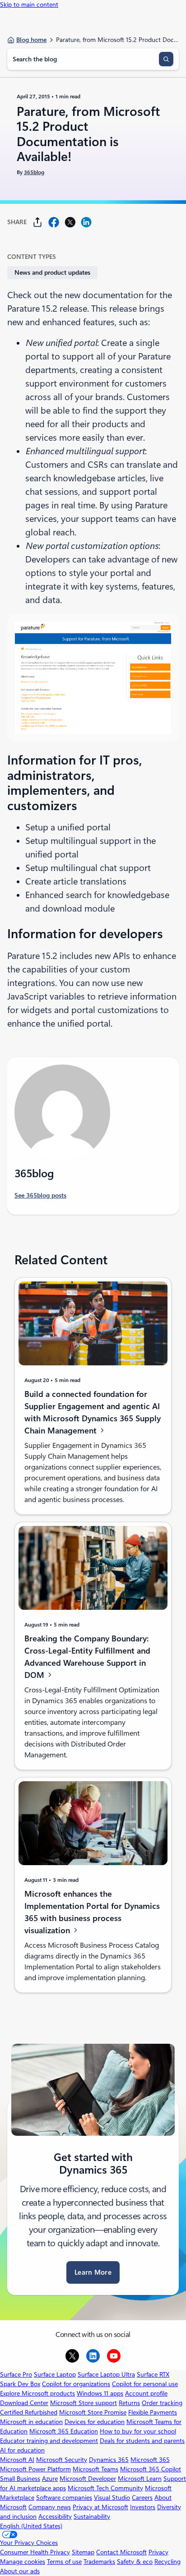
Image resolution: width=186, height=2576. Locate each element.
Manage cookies (23, 2562)
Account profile (146, 2393)
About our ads (20, 2571)
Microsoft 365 (150, 2460)
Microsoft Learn (140, 2479)
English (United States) (31, 2526)
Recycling (167, 2562)
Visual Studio (112, 2498)
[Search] (166, 59)
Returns (129, 2403)
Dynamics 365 (109, 2460)
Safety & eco (135, 2562)
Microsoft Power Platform (35, 2469)
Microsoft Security (62, 2460)
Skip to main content (29, 5)
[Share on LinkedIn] (86, 222)
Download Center (24, 2403)
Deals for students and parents (142, 2441)
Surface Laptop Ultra (106, 2374)
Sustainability (92, 2516)
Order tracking (162, 2403)
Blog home (31, 40)
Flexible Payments (153, 2412)
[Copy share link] (37, 222)
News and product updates (52, 272)
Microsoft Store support (84, 2403)
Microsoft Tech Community (105, 2488)
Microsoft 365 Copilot (151, 2469)
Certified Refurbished (29, 2412)
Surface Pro (16, 2374)
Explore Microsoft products (37, 2393)
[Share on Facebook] (54, 222)
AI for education (22, 2450)
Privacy (158, 2552)
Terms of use (64, 2562)
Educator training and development (49, 2441)
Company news (50, 2507)
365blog (34, 172)
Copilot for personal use (145, 2384)
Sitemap (83, 2552)
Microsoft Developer (88, 2479)
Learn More (93, 2272)
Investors (143, 2507)
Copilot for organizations (76, 2384)
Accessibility (55, 2516)
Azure (50, 2479)
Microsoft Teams (95, 2469)
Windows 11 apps (100, 2393)
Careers (142, 2498)
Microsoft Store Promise (93, 2412)
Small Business (20, 2479)
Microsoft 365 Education (64, 2431)
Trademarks (99, 2562)
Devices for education (95, 2422)
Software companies (64, 2498)
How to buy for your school (138, 2431)
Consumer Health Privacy (35, 2552)
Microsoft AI (17, 2460)
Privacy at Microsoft (100, 2507)
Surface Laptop (55, 2374)
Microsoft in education (31, 2422)
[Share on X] (70, 222)
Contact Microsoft (121, 2552)
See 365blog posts (40, 1195)
